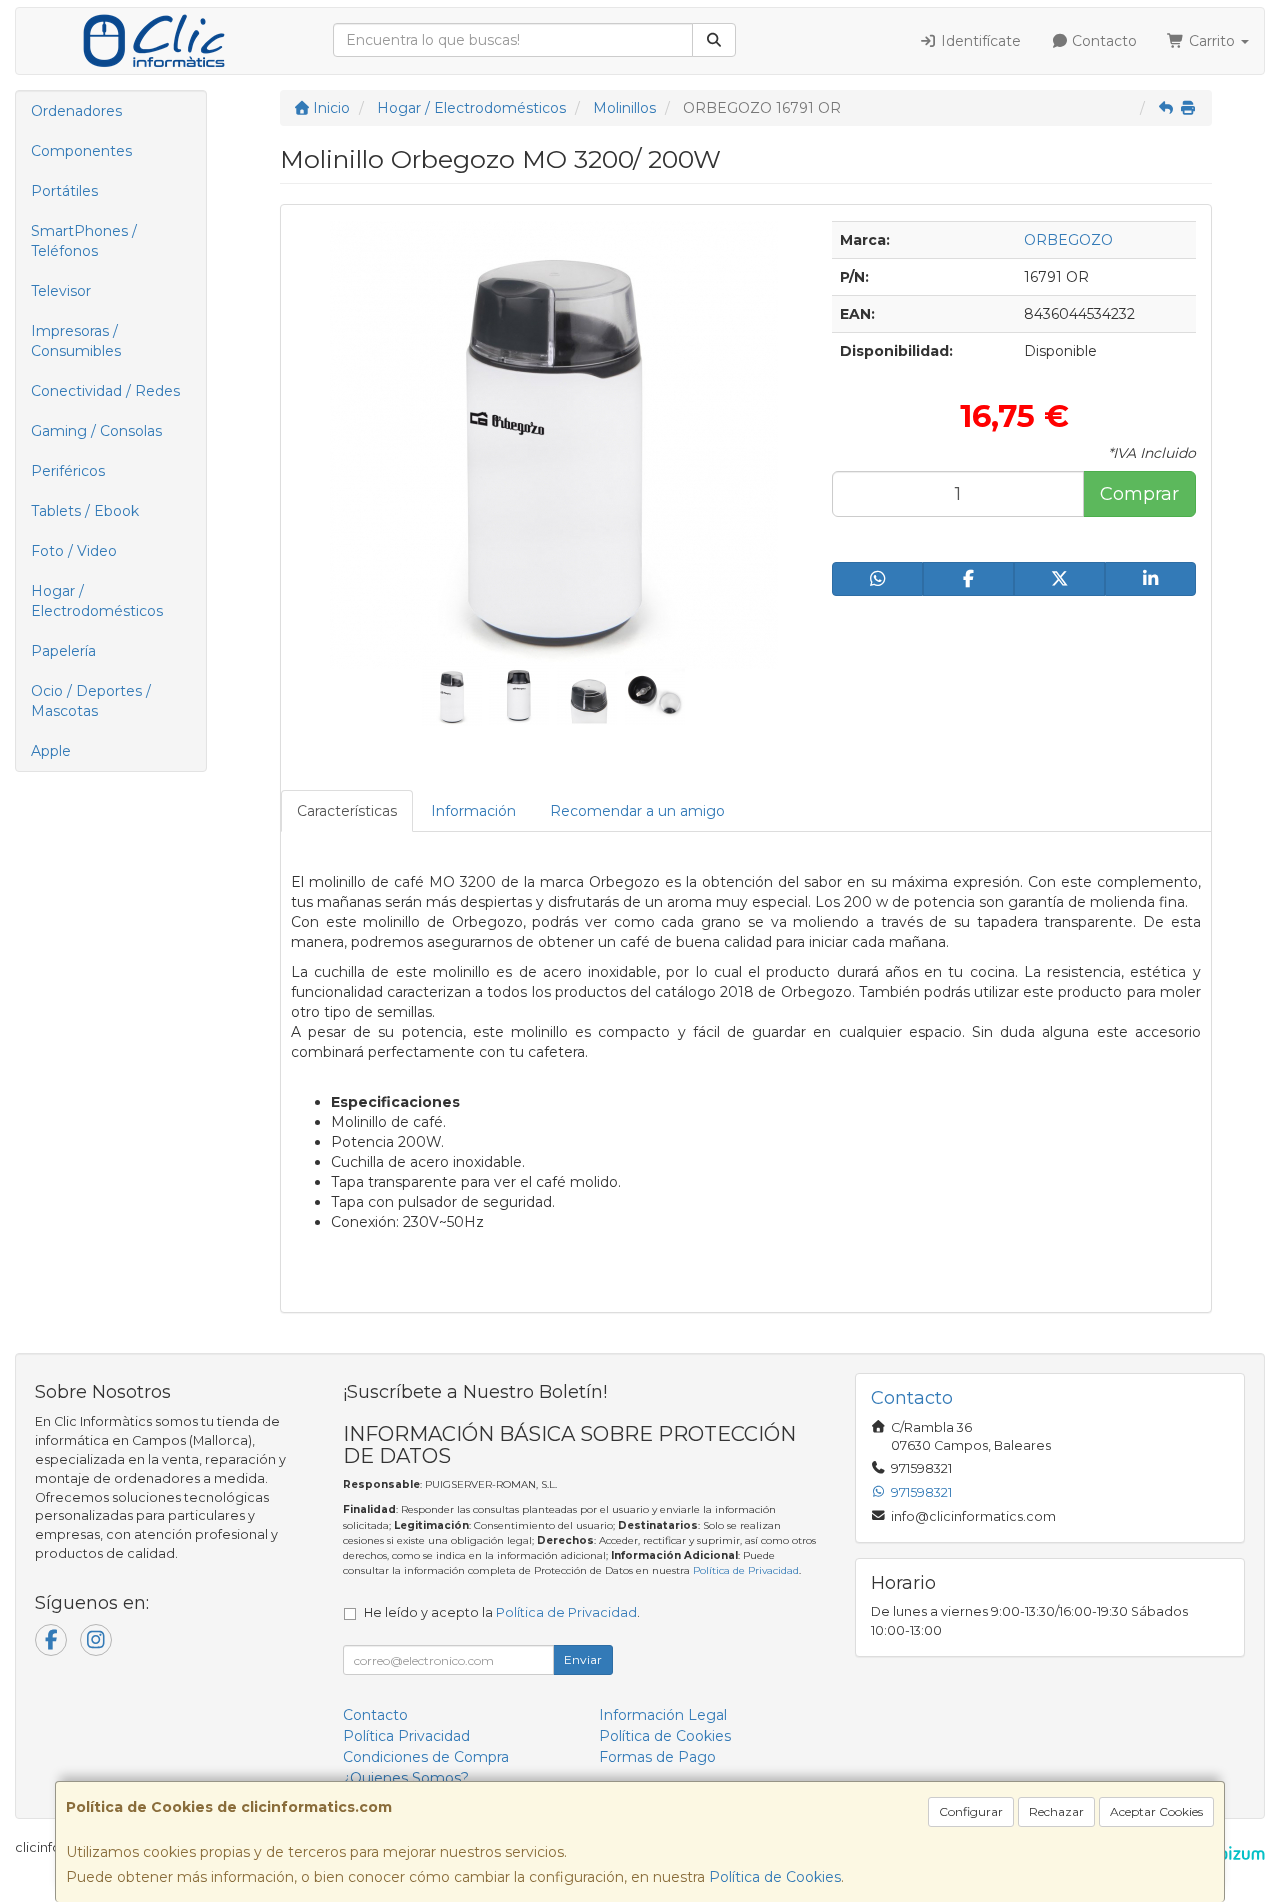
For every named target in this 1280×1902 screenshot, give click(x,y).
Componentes (81, 151)
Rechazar (1056, 1811)
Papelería (63, 651)
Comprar (1139, 494)
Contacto (1102, 41)
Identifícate (979, 41)
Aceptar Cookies (1156, 1811)
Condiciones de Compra (426, 1757)
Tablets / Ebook (85, 511)
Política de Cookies (775, 1877)
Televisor (61, 291)
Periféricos (68, 471)
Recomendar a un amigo (637, 811)
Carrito (1212, 41)
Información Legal (663, 1715)
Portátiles (64, 191)
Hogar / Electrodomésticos (97, 601)
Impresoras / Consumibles (76, 341)
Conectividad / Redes (105, 391)
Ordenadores (76, 111)
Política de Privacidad (746, 1570)
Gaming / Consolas (96, 431)
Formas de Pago (657, 1757)
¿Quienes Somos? (406, 1778)
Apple (51, 751)
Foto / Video (74, 551)
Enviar (583, 1659)
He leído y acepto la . (502, 1612)
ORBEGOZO (1068, 240)
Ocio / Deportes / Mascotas (91, 701)
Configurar (971, 1811)
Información (473, 811)
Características (347, 811)
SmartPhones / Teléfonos (84, 241)
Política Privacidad (406, 1736)
